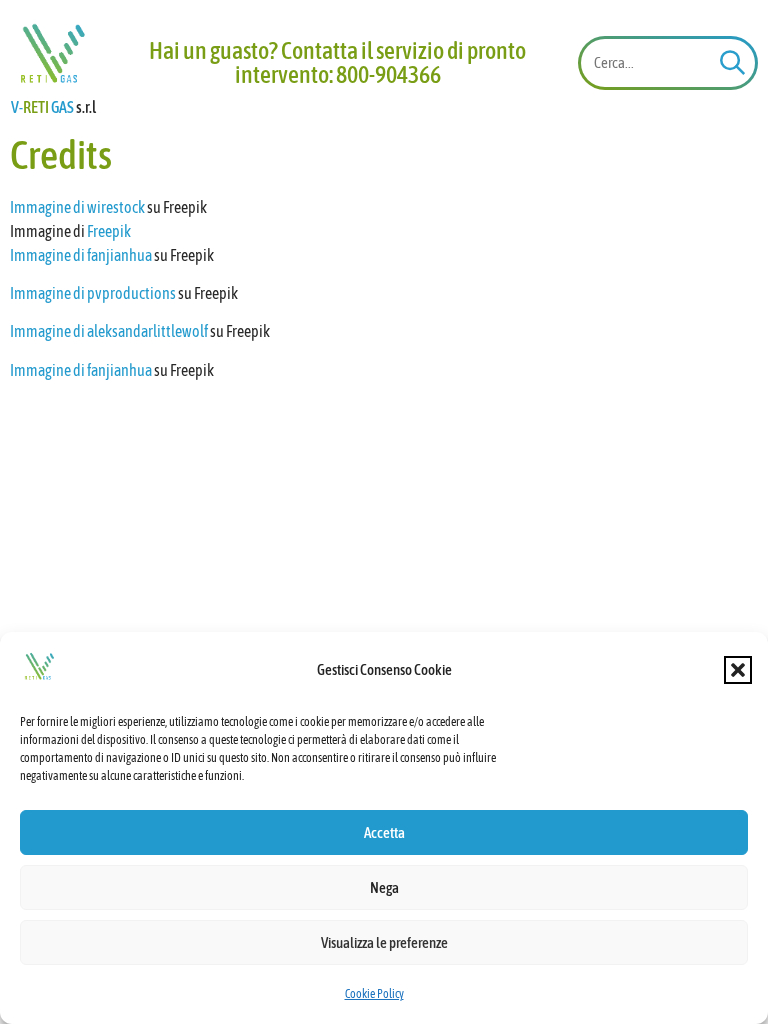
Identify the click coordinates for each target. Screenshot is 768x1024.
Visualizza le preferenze (384, 942)
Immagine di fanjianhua (81, 255)
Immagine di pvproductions (93, 293)
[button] (738, 670)
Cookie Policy (374, 994)
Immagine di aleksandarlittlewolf (109, 331)
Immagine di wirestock (77, 207)
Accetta (384, 832)
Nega (384, 887)
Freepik (109, 231)
